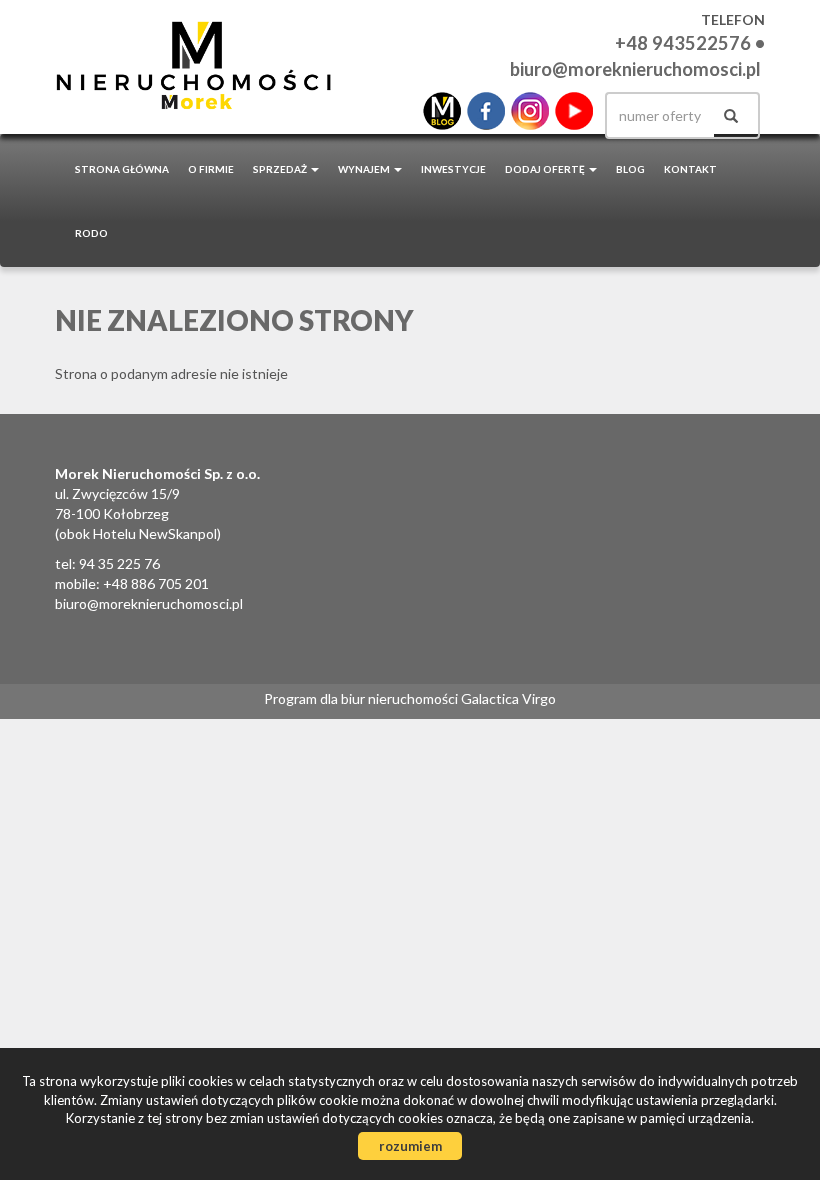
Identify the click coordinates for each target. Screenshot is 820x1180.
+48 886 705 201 (156, 583)
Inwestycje (453, 169)
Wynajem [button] (365, 169)
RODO (91, 233)
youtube (574, 111)
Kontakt (690, 169)
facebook (486, 111)
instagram (530, 111)
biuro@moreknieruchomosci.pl (635, 69)
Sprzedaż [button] (281, 169)
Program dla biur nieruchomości (362, 698)
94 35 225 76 (119, 563)
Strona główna (122, 169)
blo (442, 111)
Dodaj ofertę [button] (546, 169)
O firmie (211, 169)
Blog (630, 169)
